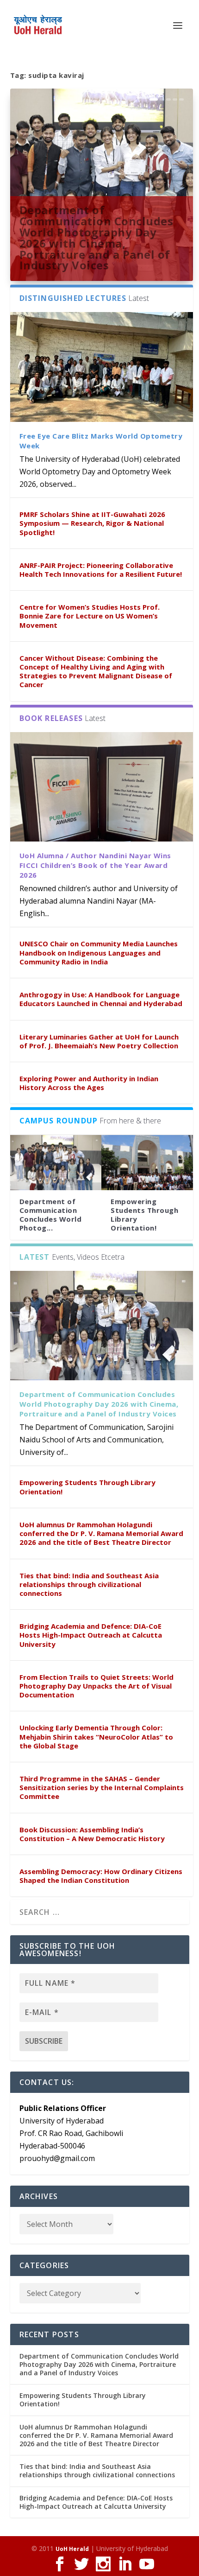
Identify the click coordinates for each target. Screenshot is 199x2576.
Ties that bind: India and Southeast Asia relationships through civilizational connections (89, 1584)
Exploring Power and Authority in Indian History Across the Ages (89, 1083)
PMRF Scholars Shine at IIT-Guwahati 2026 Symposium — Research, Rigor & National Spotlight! (92, 523)
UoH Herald (72, 2549)
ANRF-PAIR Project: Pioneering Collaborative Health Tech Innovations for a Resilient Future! (101, 570)
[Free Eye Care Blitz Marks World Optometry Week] (102, 367)
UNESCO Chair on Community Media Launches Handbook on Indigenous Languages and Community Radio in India (99, 952)
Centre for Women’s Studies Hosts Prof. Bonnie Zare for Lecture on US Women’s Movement (90, 616)
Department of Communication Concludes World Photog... (51, 1215)
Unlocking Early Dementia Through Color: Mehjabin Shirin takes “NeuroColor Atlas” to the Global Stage (96, 1736)
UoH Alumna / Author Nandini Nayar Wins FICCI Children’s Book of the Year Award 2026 (95, 865)
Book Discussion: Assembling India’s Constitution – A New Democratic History (92, 1834)
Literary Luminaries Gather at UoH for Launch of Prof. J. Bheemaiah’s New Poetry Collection (99, 1041)
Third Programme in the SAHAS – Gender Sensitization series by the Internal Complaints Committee (102, 1787)
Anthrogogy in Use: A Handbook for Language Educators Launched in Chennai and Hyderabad (101, 999)
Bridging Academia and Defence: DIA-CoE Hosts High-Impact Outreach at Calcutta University (91, 1635)
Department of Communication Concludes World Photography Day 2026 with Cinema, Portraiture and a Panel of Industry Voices (96, 237)
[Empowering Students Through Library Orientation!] (147, 1163)
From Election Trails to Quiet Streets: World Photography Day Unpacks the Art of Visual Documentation (96, 1686)
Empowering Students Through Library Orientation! (144, 1215)
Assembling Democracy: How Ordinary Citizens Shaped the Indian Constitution (101, 1876)
